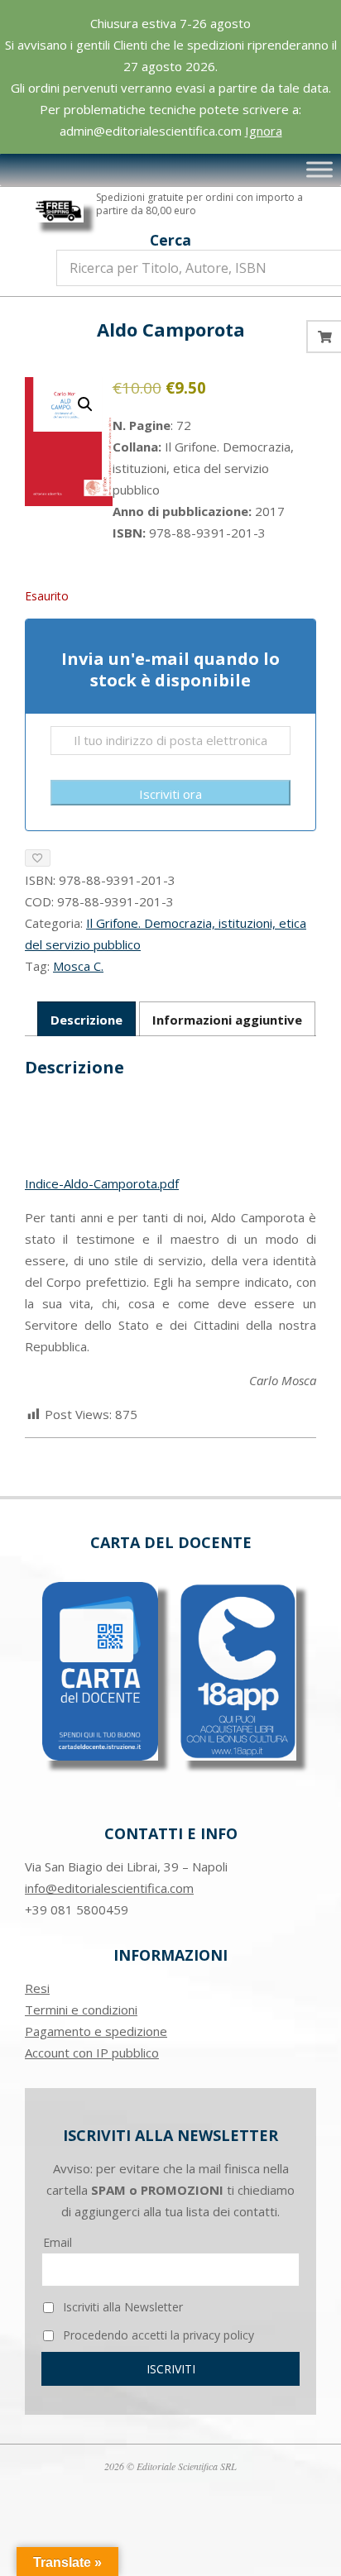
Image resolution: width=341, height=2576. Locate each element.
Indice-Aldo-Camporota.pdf (102, 1183)
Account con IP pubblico (92, 2053)
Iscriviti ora (170, 794)
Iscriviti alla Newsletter (121, 2307)
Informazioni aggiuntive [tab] (227, 1020)
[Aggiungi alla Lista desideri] (38, 858)
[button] (85, 404)
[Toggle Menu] (319, 170)
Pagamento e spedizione (96, 2031)
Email (58, 2242)
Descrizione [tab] (86, 1020)
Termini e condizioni (81, 2010)
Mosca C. (78, 966)
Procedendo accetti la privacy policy (157, 2335)
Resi (37, 1988)
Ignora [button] (264, 131)
